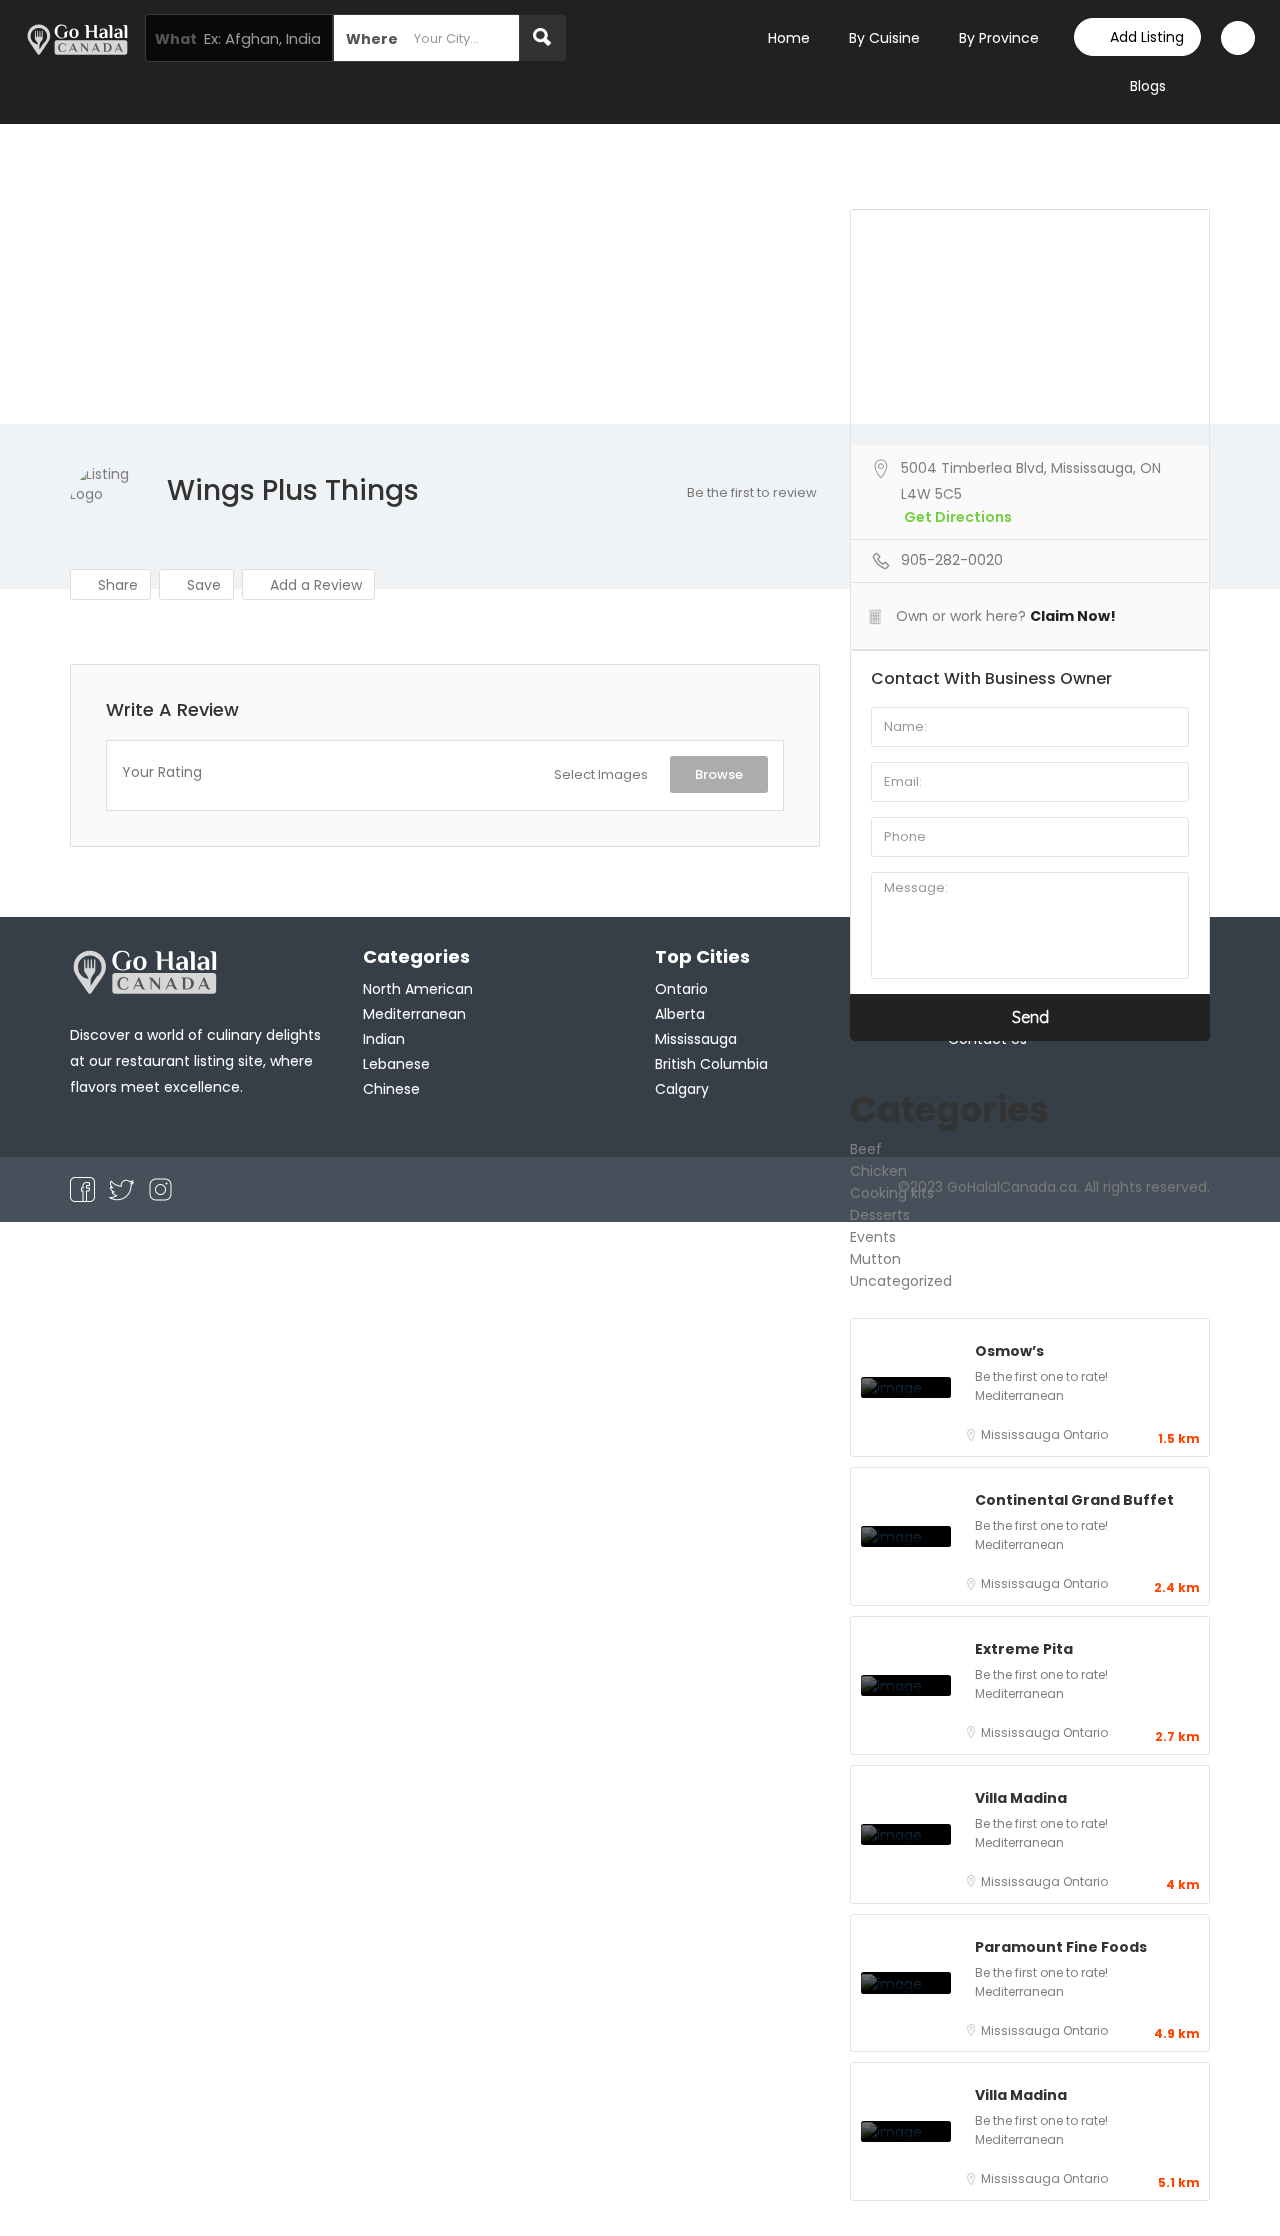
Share (116, 585)
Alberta (680, 1014)
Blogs (1148, 86)
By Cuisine (884, 38)
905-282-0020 (952, 560)
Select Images (601, 774)
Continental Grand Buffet (1074, 1500)
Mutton (875, 1259)
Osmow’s (1009, 1351)
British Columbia (711, 1064)
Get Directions (958, 517)
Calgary (682, 1089)
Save (202, 585)
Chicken (878, 1171)
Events (873, 1237)
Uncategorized (901, 1281)
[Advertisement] (640, 274)
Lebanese (396, 1064)
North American (418, 989)
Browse (719, 774)
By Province (999, 38)
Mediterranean (1019, 1395)
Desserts (880, 1215)
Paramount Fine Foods (1061, 1947)
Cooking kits (892, 1193)
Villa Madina (1021, 1798)
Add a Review (314, 585)
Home (789, 38)
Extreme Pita (1024, 1649)
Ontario (1085, 1434)
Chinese (391, 1089)
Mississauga (1022, 1434)
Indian (384, 1039)
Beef (866, 1149)
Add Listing (1147, 37)
